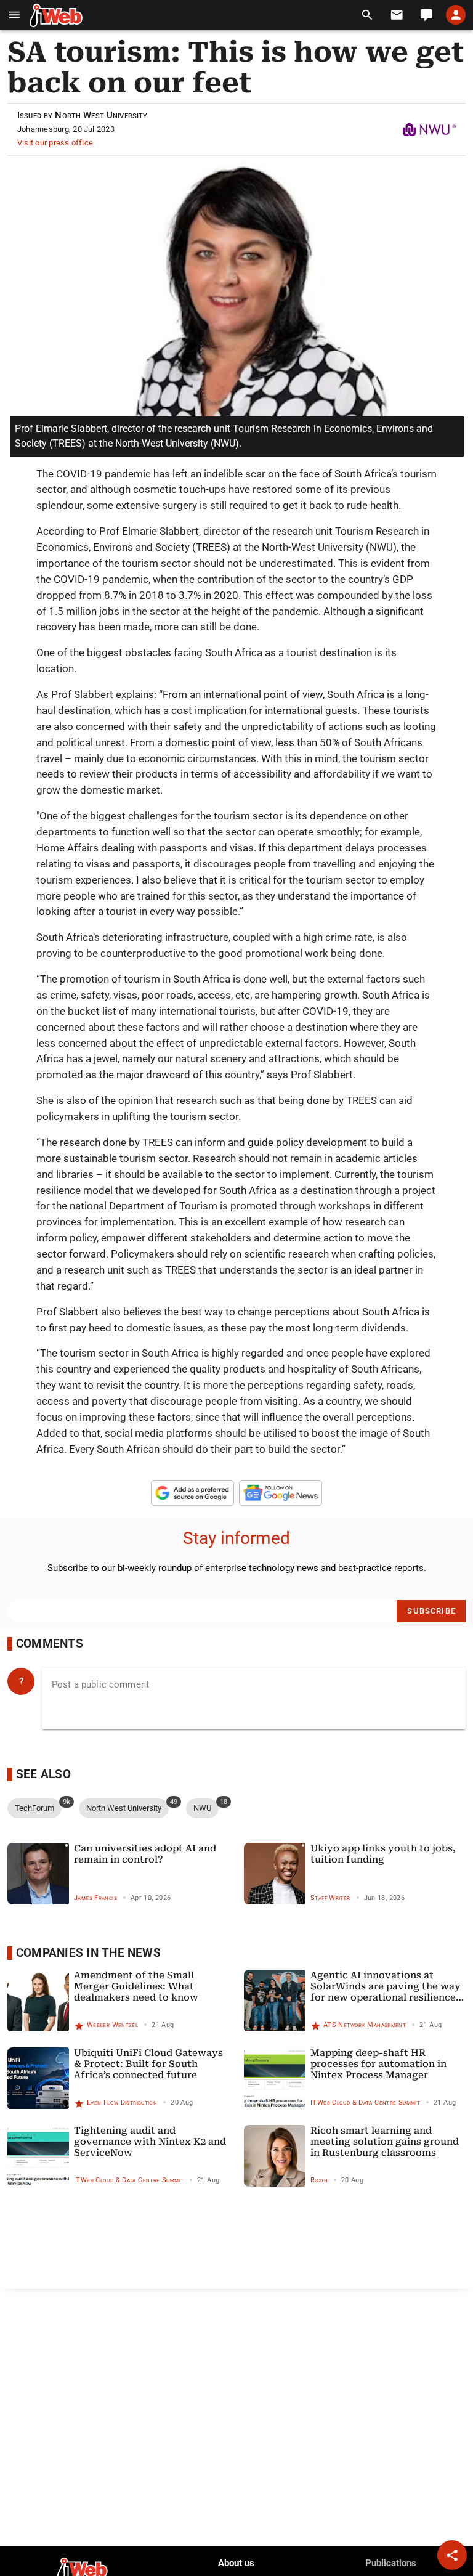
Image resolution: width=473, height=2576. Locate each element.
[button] (14, 15)
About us (236, 2563)
